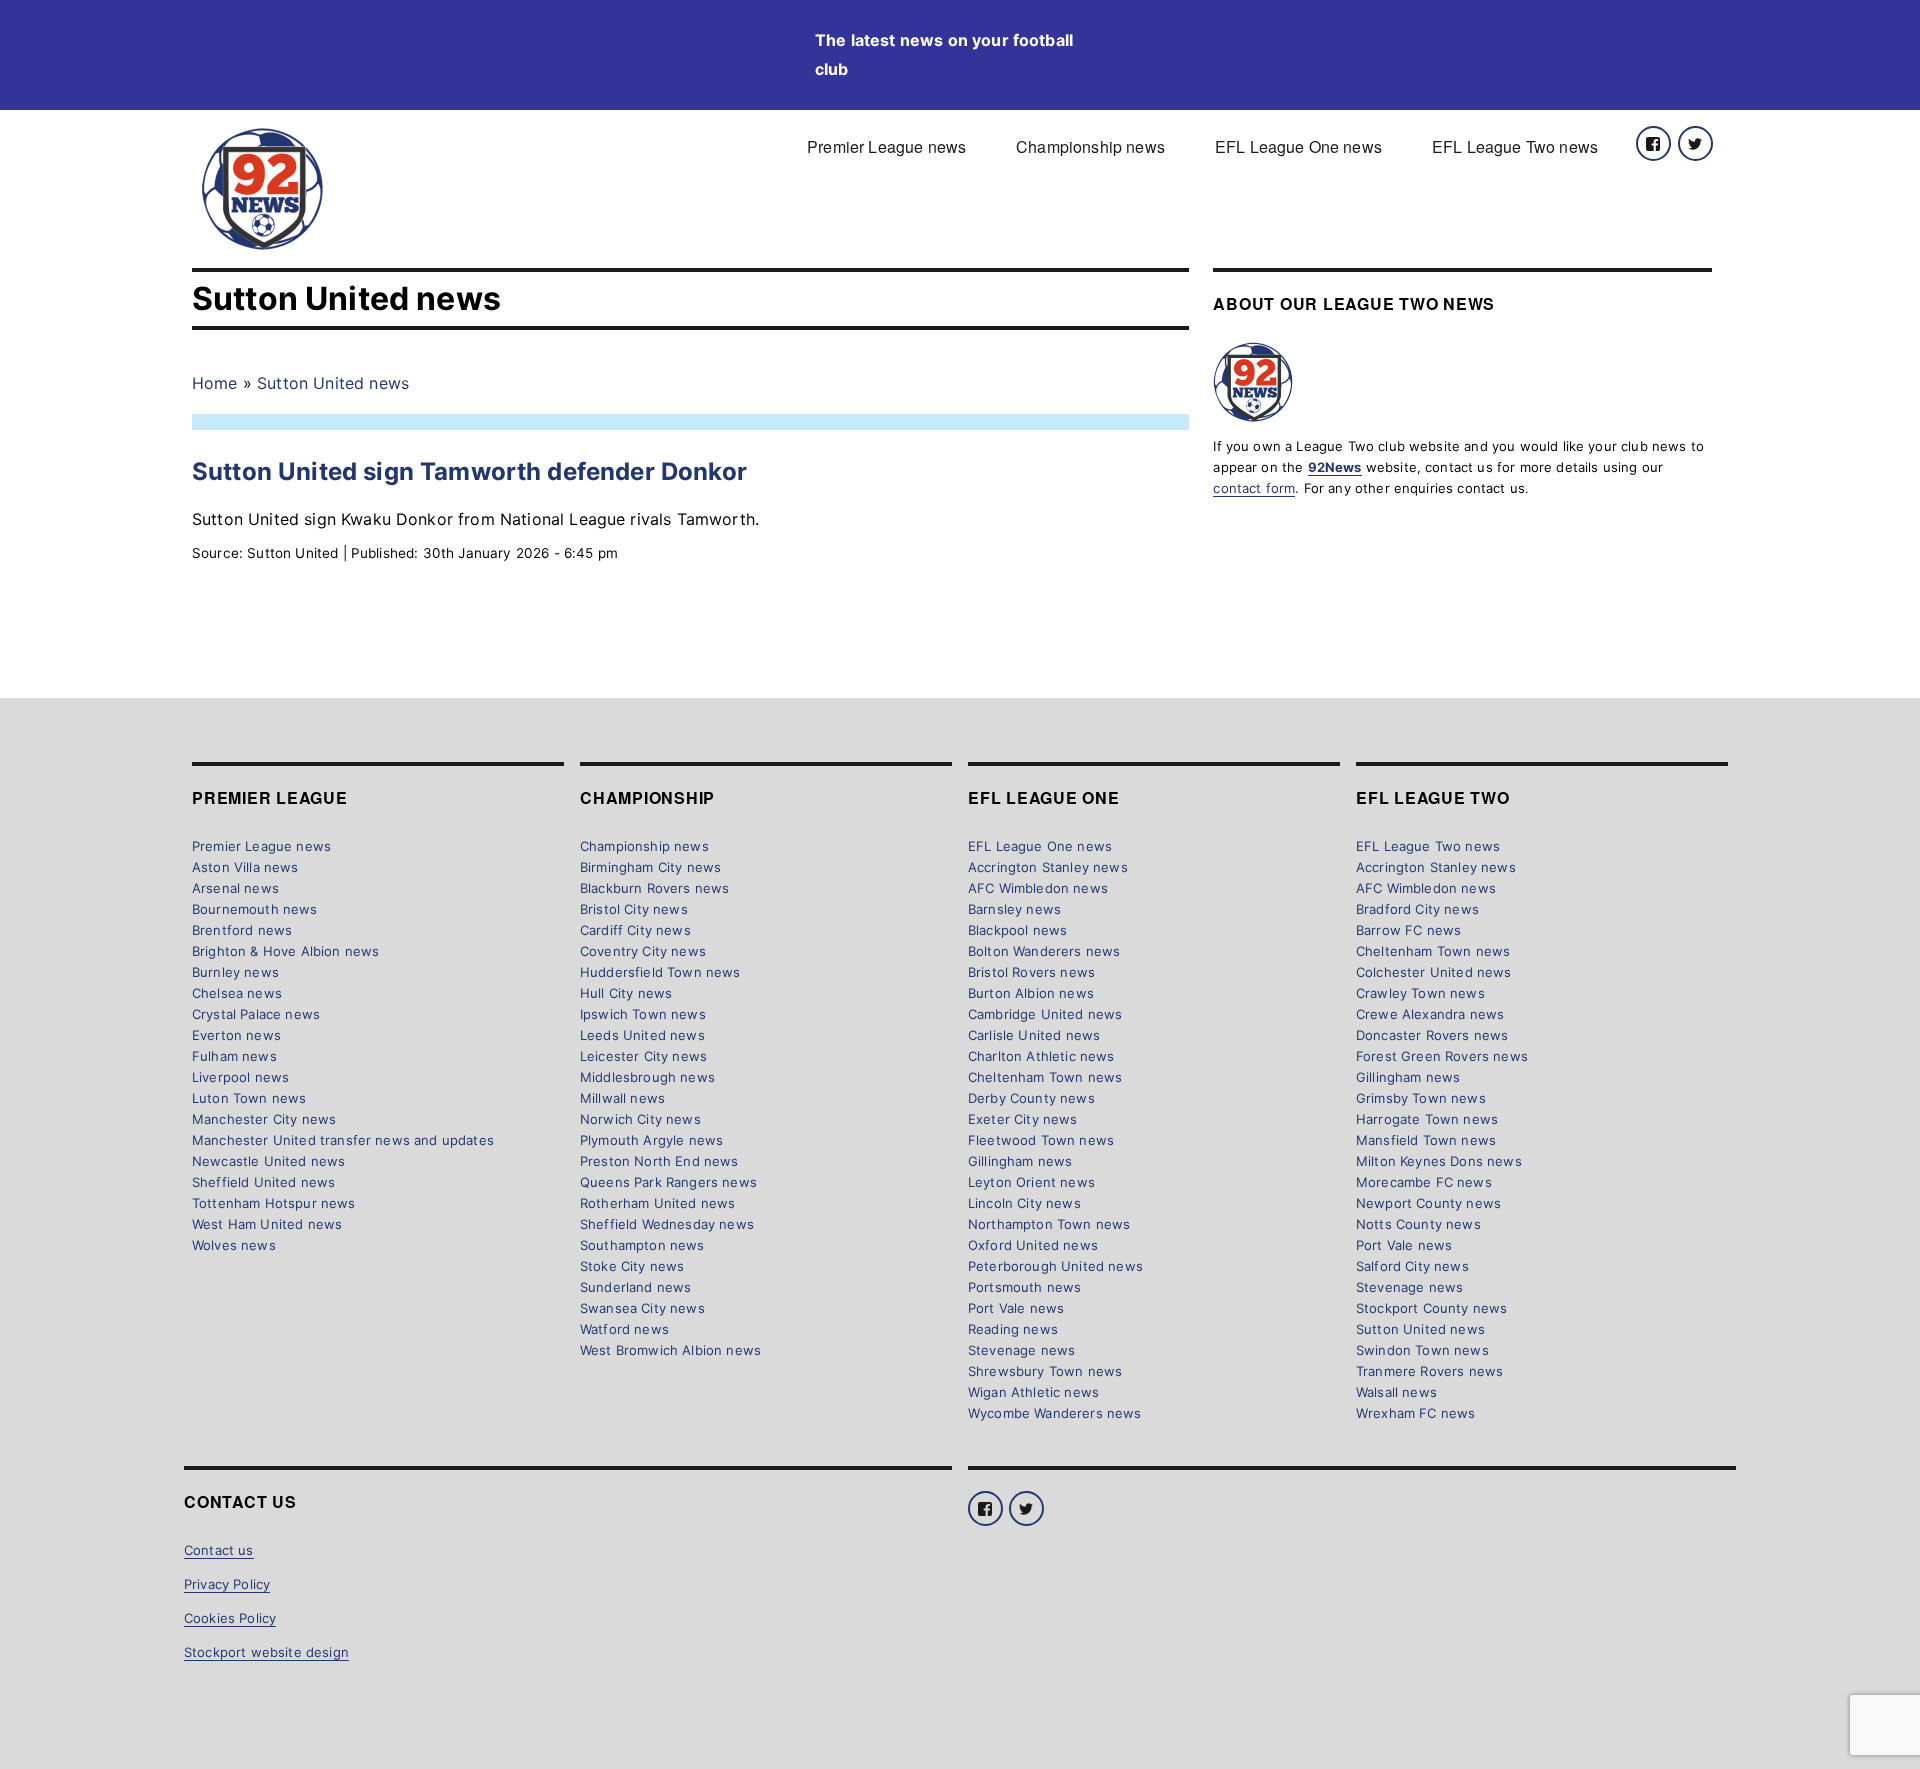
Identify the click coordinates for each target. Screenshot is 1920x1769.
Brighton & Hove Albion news (285, 951)
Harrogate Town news (1427, 1119)
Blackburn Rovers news (654, 888)
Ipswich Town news (643, 1014)
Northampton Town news (1049, 1224)
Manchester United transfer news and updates (343, 1140)
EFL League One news (1298, 146)
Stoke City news (632, 1266)
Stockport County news (1431, 1308)
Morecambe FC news (1424, 1182)
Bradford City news (1417, 909)
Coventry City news (643, 951)
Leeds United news (642, 1035)
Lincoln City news (1024, 1203)
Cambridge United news (1045, 1014)
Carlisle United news (1034, 1035)
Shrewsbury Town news (1045, 1371)
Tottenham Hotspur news (274, 1203)
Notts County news (1418, 1224)
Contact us (219, 1550)
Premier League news (886, 146)
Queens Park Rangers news (668, 1182)
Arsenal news (235, 888)
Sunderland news (635, 1287)
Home (215, 383)
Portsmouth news (1024, 1287)
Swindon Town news (1422, 1350)
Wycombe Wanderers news (1055, 1413)
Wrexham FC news (1415, 1413)
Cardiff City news (635, 930)
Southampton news (642, 1245)
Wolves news (234, 1245)
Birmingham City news (650, 867)
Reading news (1013, 1329)
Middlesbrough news (647, 1077)
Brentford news (242, 930)
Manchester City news (264, 1119)
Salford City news (1412, 1266)
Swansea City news (642, 1308)
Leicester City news (643, 1056)
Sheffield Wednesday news (667, 1224)
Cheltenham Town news (1045, 1077)
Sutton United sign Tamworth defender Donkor (469, 471)
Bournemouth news (255, 909)
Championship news (1090, 146)
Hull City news (626, 993)
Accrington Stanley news (1048, 867)
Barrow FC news (1408, 930)
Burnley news (235, 972)
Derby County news (1031, 1098)
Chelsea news (237, 993)
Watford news (624, 1329)
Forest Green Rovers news (1442, 1056)
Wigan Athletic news (1033, 1392)
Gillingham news (1020, 1161)
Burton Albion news (1031, 993)
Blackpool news (1017, 930)
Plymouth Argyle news (651, 1140)
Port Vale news (1016, 1308)
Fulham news (234, 1056)
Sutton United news (333, 383)
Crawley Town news (1420, 993)
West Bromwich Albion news (670, 1350)
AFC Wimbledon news (1038, 888)
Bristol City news (634, 909)
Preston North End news (659, 1161)
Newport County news (1428, 1203)
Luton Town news (249, 1098)
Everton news (236, 1035)
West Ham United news (267, 1224)
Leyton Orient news (1031, 1182)
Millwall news (622, 1098)
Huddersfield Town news (660, 972)
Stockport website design (266, 1652)
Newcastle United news (268, 1161)
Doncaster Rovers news (1432, 1035)
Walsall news (1396, 1392)
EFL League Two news (1515, 146)
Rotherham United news (657, 1203)
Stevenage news (1021, 1350)
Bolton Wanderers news (1044, 951)
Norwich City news (640, 1119)
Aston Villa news (245, 867)
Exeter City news (1023, 1119)
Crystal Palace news (256, 1014)
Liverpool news (240, 1077)
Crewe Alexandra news (1430, 1014)
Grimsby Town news (1421, 1098)
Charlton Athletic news (1041, 1056)
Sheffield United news (263, 1182)
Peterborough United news (1055, 1266)
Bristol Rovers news (1031, 972)
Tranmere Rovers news (1429, 1371)
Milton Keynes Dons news (1439, 1161)
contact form (1254, 488)
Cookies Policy (230, 1618)
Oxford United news (1033, 1245)
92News (1335, 467)
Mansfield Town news (1426, 1140)
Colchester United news (1434, 972)
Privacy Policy (227, 1584)
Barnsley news (1014, 909)
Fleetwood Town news (1041, 1140)
